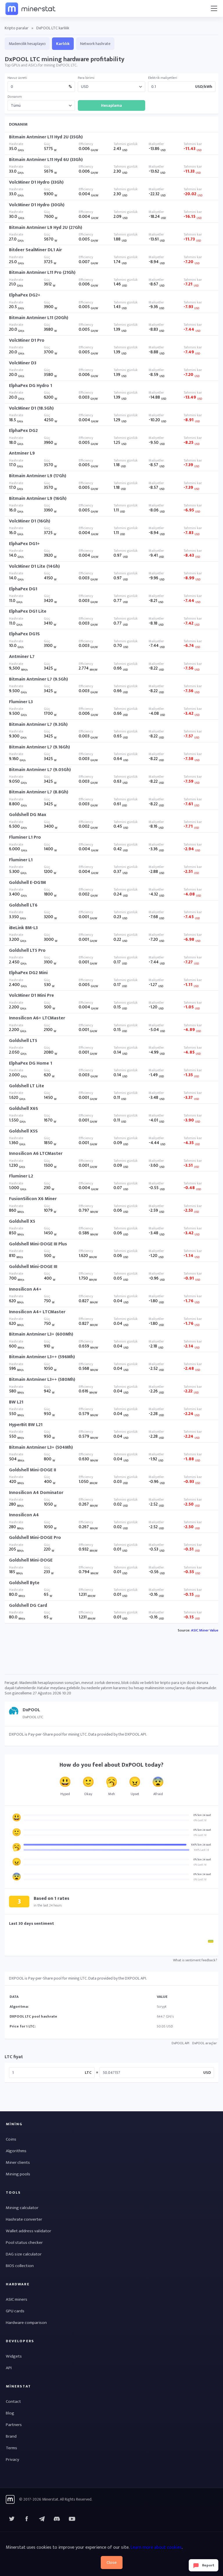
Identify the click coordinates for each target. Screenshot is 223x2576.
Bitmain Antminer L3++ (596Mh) (42, 1357)
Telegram (42, 2519)
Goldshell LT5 (23, 1041)
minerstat (31, 8)
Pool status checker (24, 2243)
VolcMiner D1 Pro (27, 340)
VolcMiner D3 (23, 363)
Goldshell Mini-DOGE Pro (35, 1538)
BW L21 (16, 1402)
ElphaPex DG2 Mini (28, 973)
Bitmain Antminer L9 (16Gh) (38, 499)
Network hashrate (95, 44)
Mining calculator (22, 2208)
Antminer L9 (22, 453)
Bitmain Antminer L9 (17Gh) (38, 476)
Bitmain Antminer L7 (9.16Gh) (39, 747)
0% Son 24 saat (202, 1815)
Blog (10, 2413)
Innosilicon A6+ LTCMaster (37, 1018)
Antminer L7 (22, 657)
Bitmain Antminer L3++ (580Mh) (42, 1380)
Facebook (27, 2519)
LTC (88, 2073)
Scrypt (162, 2007)
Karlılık (63, 44)
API (9, 2368)
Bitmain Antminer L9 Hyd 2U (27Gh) (46, 228)
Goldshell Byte (24, 1583)
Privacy (12, 2460)
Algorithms (16, 2151)
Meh (112, 1794)
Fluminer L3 (21, 702)
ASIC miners (17, 2299)
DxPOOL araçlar (205, 2043)
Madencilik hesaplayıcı (27, 44)
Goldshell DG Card (28, 1606)
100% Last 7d (201, 1850)
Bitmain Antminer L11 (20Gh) (39, 318)
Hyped (65, 1794)
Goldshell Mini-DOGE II (33, 1470)
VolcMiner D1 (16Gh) (30, 521)
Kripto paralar (17, 28)
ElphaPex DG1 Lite (28, 611)
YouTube (57, 2519)
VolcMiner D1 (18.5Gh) (31, 408)
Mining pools (18, 2174)
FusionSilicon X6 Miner (33, 1199)
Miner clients (18, 2162)
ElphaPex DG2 (23, 431)
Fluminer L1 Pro (25, 837)
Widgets (14, 2356)
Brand (11, 2436)
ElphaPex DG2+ (25, 295)
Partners (14, 2425)
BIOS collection (20, 2266)
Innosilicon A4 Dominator (36, 1493)
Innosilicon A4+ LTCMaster (37, 1312)
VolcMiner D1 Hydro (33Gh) (36, 182)
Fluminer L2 (21, 1176)
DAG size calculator (24, 2254)
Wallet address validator (28, 2231)
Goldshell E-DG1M (27, 883)
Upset (135, 1794)
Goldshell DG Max (28, 815)
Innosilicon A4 (24, 1515)
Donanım (15, 97)
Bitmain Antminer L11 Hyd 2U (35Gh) (46, 137)
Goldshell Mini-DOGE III (33, 1267)
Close (112, 2563)
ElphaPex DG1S (24, 634)
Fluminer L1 (21, 860)
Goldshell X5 (22, 1221)
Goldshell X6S (24, 1109)
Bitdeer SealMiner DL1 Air (35, 250)
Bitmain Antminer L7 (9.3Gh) (38, 724)
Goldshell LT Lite (27, 1086)
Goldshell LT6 (23, 905)
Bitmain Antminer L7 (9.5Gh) (38, 679)
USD (207, 2073)
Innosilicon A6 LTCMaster (36, 1154)
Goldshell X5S (23, 1131)
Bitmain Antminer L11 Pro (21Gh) (42, 273)
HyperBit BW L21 (26, 1425)
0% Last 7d (200, 1820)
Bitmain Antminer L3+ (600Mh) (41, 1334)
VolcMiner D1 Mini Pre (32, 995)
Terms (11, 2448)
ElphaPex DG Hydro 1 (30, 386)
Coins (11, 2139)
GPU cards (15, 2311)
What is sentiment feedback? (195, 1960)
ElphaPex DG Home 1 (30, 1063)
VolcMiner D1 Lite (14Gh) (34, 566)
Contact (13, 2402)
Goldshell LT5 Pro (27, 950)
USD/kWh (204, 87)
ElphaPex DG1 (23, 589)
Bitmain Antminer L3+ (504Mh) (41, 1447)
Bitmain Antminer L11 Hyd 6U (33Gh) (46, 160)
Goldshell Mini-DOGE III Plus (38, 1244)
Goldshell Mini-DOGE (31, 1560)
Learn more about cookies (156, 2547)
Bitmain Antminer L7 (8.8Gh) (39, 792)
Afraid (158, 1794)
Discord (72, 2519)
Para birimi (86, 78)
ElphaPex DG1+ (24, 544)
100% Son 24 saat (201, 1845)
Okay (88, 1794)
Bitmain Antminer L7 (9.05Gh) (40, 770)
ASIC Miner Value (205, 1630)
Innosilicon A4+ (25, 1289)
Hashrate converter (24, 2219)
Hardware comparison (26, 2323)
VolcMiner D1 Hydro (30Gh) (37, 205)
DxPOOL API (180, 2043)
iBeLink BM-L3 (23, 928)
